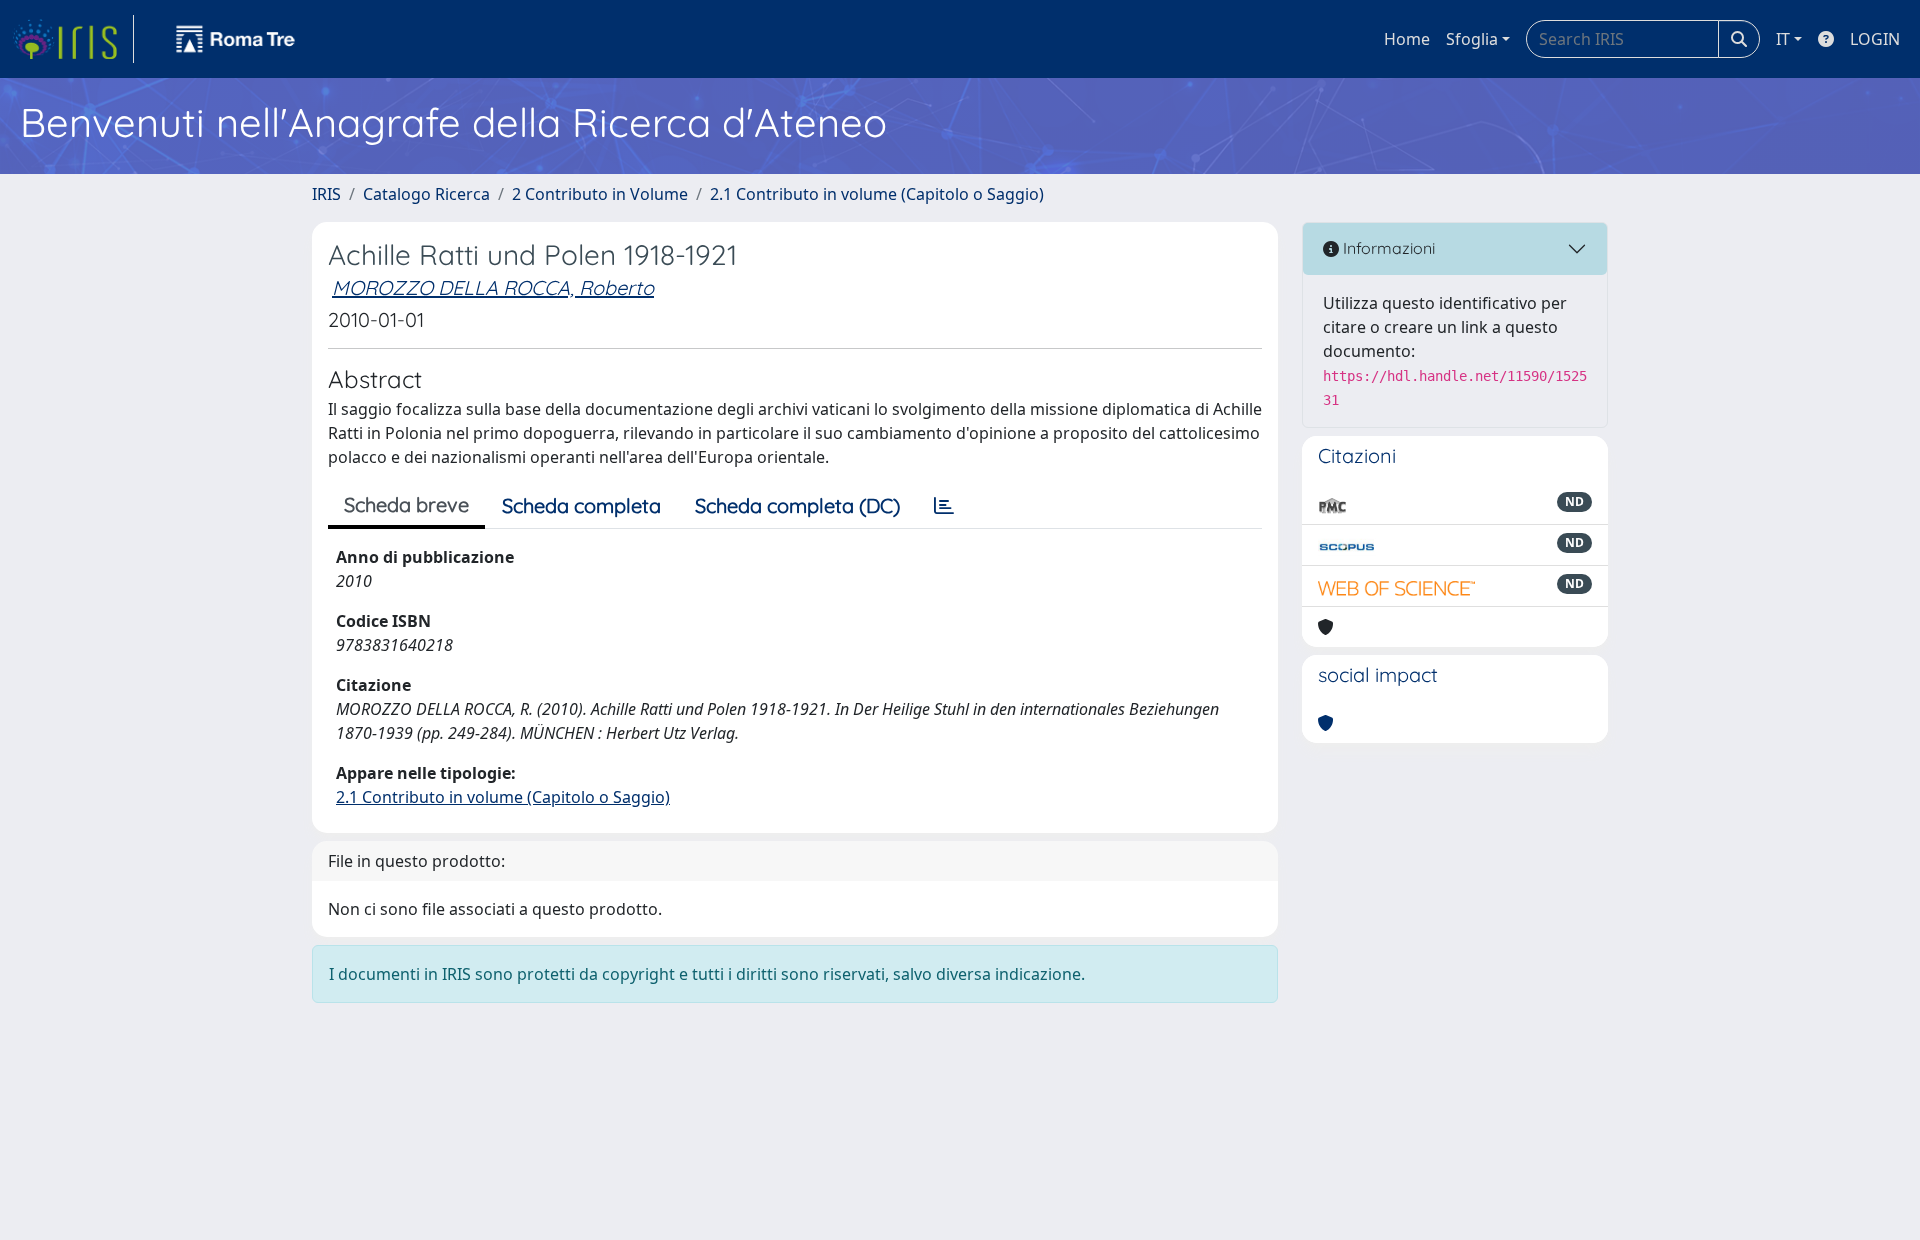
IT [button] (1783, 39)
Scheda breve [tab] (406, 504)
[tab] (944, 506)
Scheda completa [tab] (581, 505)
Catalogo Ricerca (426, 194)
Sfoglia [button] (1472, 39)
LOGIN (1875, 39)
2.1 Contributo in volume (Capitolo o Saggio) (877, 194)
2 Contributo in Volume (600, 194)
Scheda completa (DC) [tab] (797, 505)
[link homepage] (73, 39)
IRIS (326, 194)
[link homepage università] (236, 39)
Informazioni (1387, 248)
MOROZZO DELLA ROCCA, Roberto (493, 287)
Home (1407, 39)
